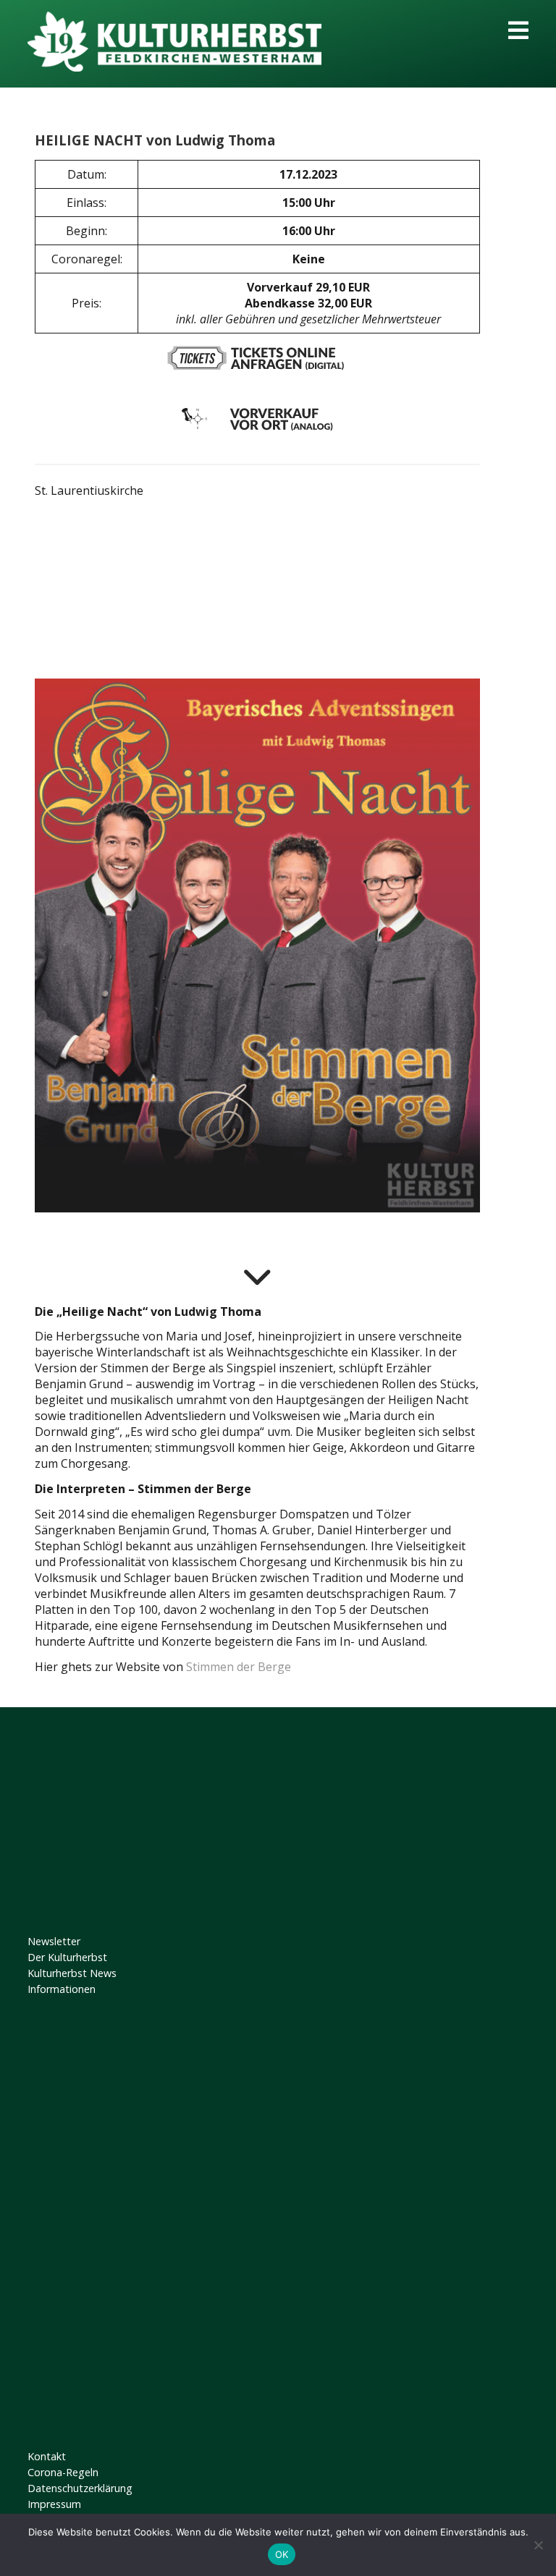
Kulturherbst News (72, 1973)
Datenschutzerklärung (80, 2488)
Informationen (62, 1989)
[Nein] (538, 2545)
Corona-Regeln (63, 2472)
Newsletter (54, 1941)
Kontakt (47, 2456)
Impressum (54, 2504)
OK (282, 2554)
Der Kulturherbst (67, 1957)
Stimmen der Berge (239, 1667)
